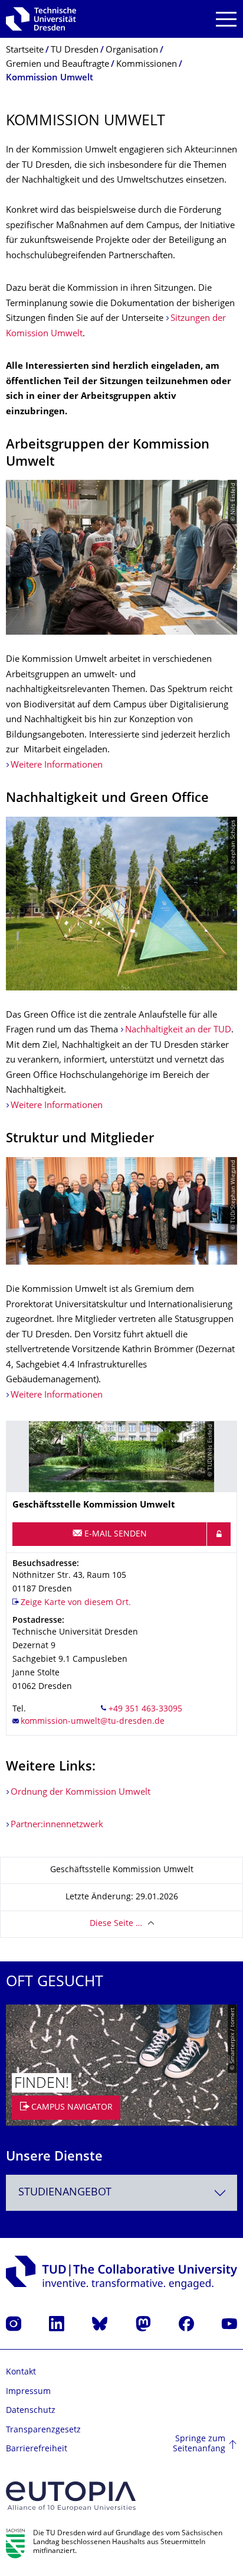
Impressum (28, 2392)
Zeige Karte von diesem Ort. (76, 1603)
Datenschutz (31, 2411)
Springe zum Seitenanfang (199, 2445)
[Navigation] (226, 19)
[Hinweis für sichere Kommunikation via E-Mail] (219, 1534)
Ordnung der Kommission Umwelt (81, 1793)
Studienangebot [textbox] (65, 2193)
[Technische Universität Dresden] (41, 19)
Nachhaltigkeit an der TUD (178, 1030)
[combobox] (121, 2193)
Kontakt (21, 2372)
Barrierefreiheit (37, 2449)
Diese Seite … (116, 1924)
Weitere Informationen (57, 766)
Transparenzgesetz (43, 2430)
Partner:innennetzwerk (57, 1825)
